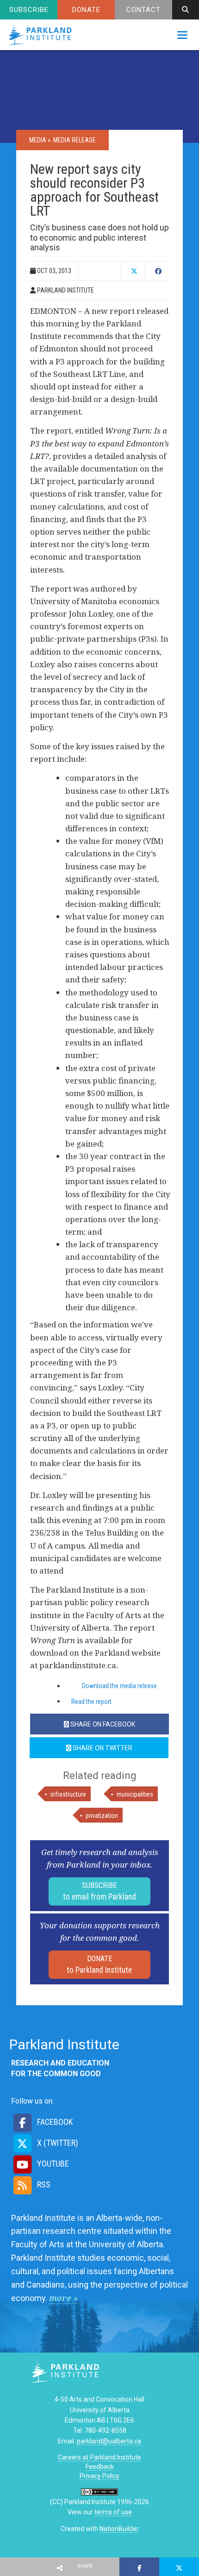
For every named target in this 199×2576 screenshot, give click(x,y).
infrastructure (68, 1794)
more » (64, 2298)
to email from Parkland (99, 1891)
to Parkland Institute (99, 1964)
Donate (86, 10)
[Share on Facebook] (139, 2567)
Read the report (91, 1702)
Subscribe (29, 10)
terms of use (113, 2512)
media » (40, 140)
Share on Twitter (102, 1748)
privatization (102, 1816)
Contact (143, 10)
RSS (43, 2184)
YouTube (52, 2164)
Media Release (75, 140)
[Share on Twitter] (179, 2567)
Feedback (100, 2467)
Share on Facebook (102, 1724)
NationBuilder (119, 2529)
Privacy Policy (99, 2476)
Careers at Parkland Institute (99, 2457)
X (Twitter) (57, 2143)
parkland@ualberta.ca (109, 2441)
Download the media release (119, 1686)
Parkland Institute (42, 35)
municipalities (135, 1794)
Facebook (54, 2122)
